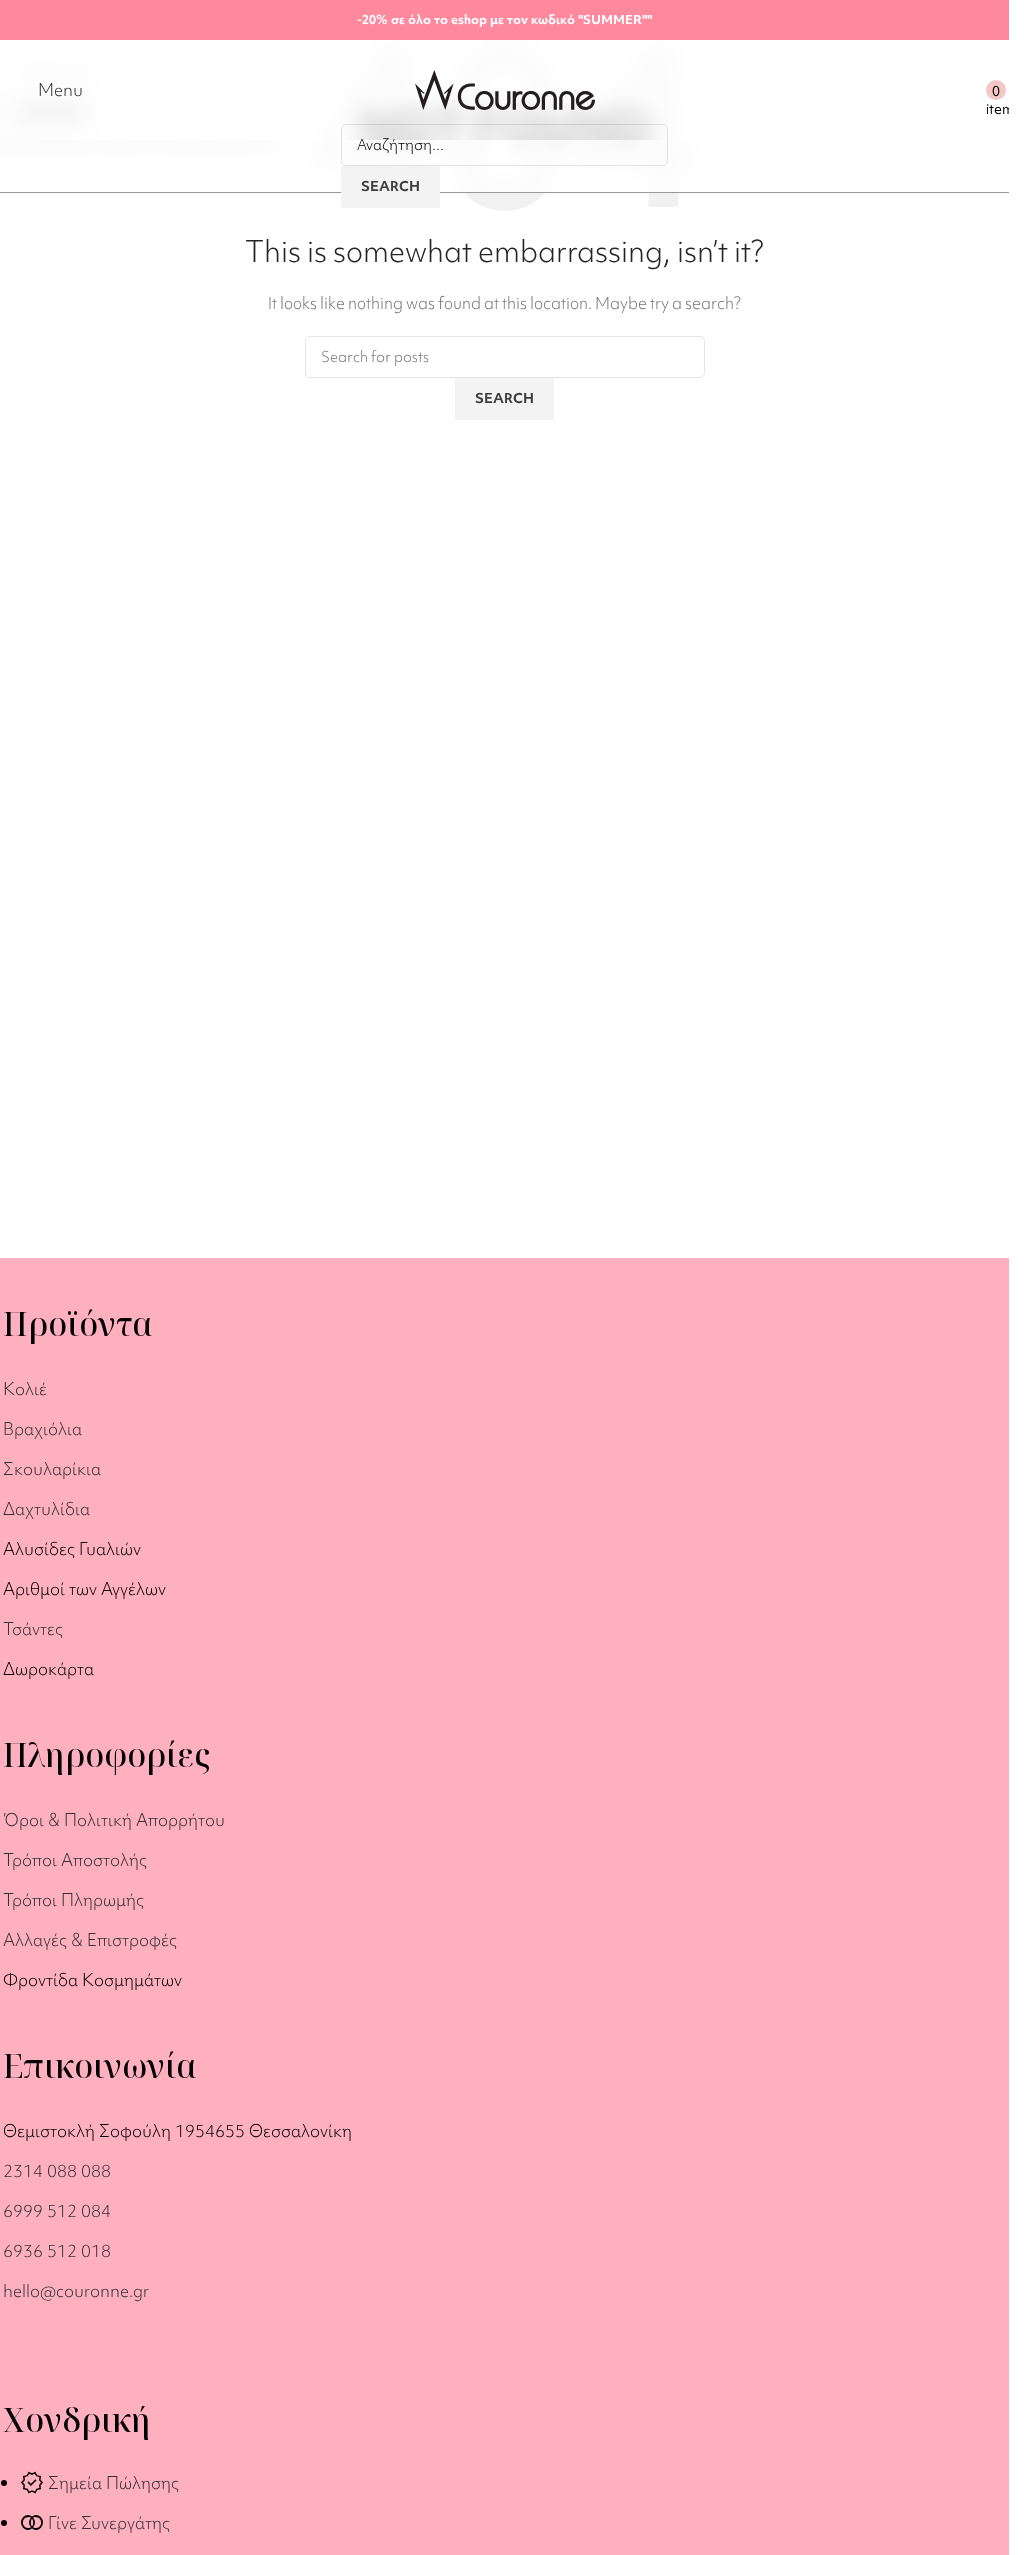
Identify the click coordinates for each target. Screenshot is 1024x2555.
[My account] (966, 90)
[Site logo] (505, 88)
